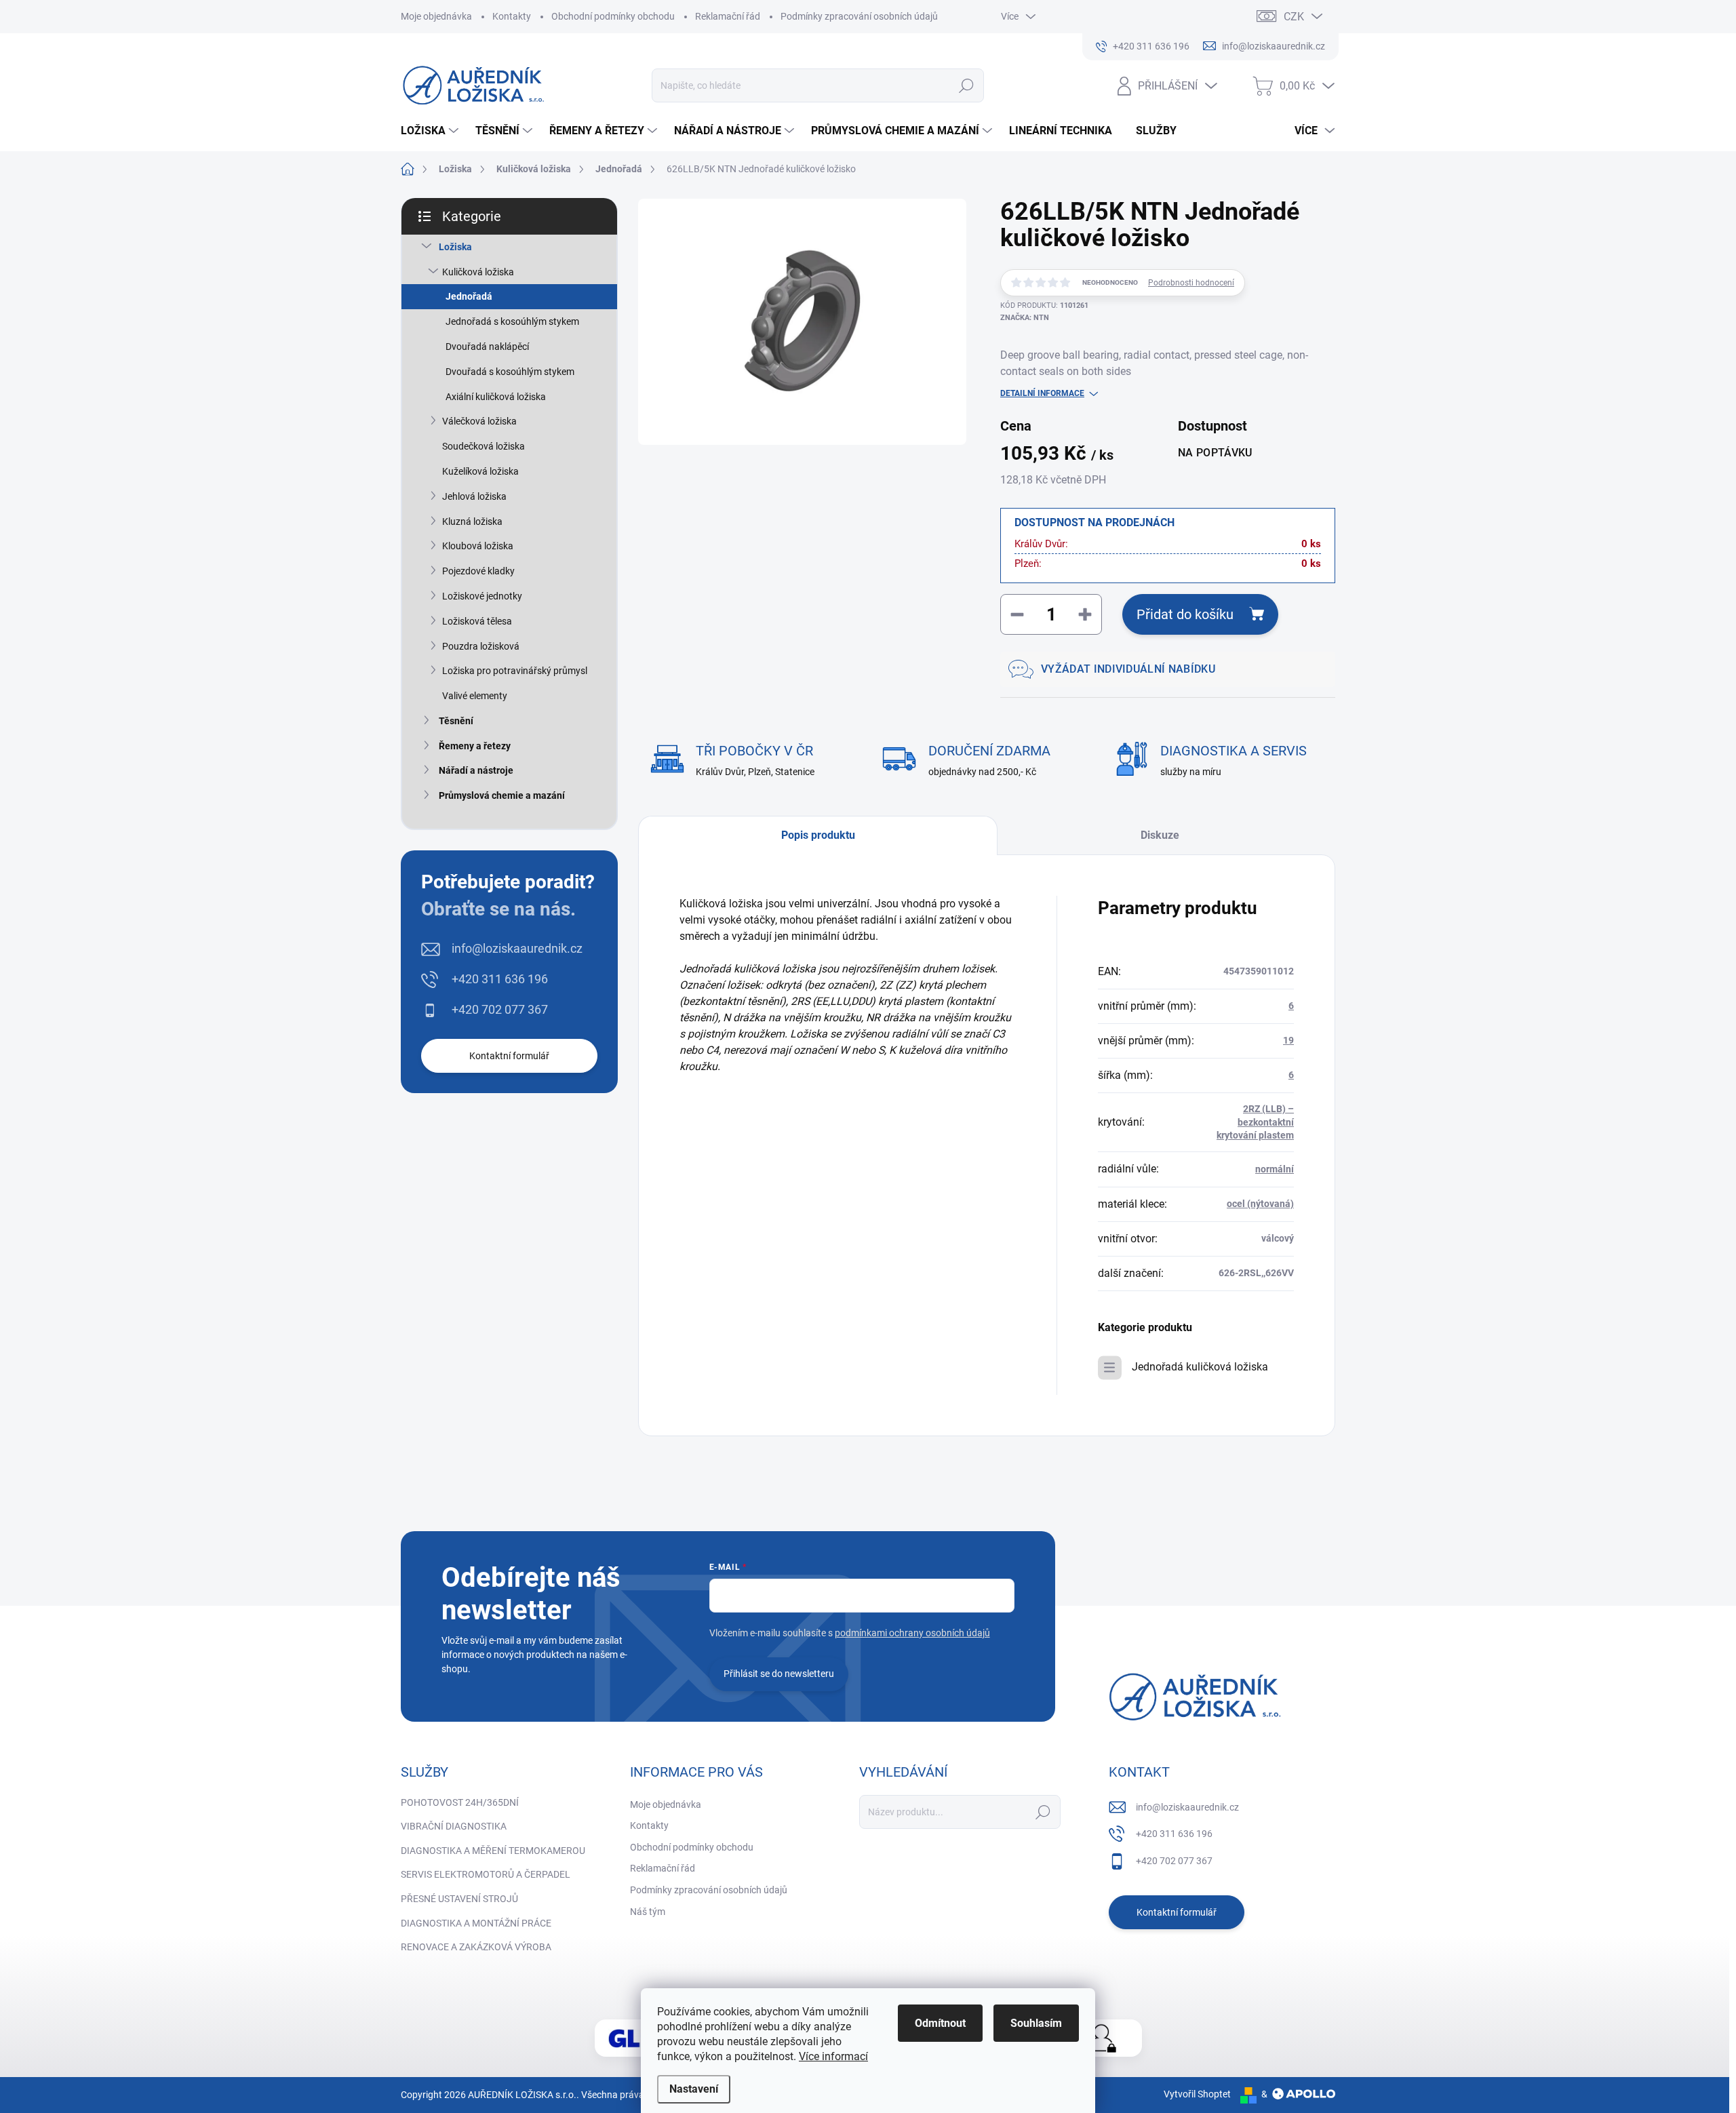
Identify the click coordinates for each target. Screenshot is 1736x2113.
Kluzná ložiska (472, 521)
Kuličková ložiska (478, 272)
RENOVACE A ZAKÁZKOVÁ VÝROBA (476, 1947)
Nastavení (694, 2089)
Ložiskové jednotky (482, 596)
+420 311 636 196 (500, 979)
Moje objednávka (436, 16)
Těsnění (456, 721)
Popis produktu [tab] (818, 835)
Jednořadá (469, 296)
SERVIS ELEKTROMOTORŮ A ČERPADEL (486, 1874)
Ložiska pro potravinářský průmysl (515, 671)
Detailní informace (1042, 393)
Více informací (833, 2056)
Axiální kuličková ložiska (496, 397)
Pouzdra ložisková (481, 646)
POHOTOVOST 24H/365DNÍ (460, 1802)
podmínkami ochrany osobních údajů (912, 1633)
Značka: (1025, 318)
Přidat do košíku (1185, 614)
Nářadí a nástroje (476, 770)
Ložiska (455, 247)
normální (1275, 1169)
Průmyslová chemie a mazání (502, 795)
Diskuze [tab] (1160, 835)
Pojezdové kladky (478, 571)
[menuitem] (431, 131)
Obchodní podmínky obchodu (613, 16)
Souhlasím (1036, 2023)
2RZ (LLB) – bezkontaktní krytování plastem (1255, 1122)
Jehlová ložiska (474, 496)
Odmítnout (940, 2023)
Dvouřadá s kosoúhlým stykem (510, 372)
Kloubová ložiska (478, 546)
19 (1288, 1040)
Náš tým (648, 1912)
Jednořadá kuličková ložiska (1200, 1367)
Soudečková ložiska (484, 446)
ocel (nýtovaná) (1260, 1204)
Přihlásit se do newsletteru (779, 1674)
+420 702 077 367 (500, 1009)
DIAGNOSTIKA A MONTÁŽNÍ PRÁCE (476, 1923)
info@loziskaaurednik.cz (517, 948)
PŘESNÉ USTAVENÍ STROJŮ (459, 1899)
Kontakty (512, 16)
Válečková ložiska (479, 421)
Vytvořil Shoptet (1197, 2094)
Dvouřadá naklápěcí (487, 347)
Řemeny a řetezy (475, 746)
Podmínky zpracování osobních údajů (859, 16)
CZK (1294, 17)
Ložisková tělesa (477, 621)
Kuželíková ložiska (480, 471)
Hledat (967, 85)
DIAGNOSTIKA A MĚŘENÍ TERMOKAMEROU (493, 1851)
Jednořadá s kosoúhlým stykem (512, 321)
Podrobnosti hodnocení (1191, 283)
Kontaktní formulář (509, 1056)
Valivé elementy (475, 696)
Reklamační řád (728, 16)
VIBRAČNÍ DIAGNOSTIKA (454, 1826)
